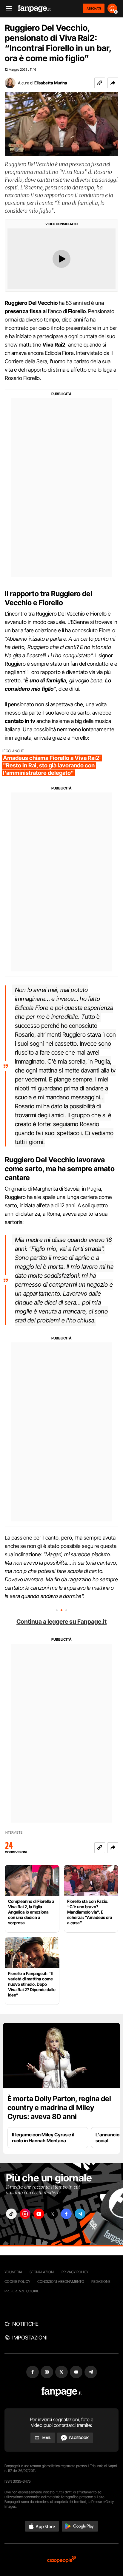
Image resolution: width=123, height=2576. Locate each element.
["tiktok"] (11, 2214)
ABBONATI (94, 8)
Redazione (101, 2281)
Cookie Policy (17, 2281)
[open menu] (7, 9)
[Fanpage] (62, 2392)
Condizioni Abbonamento (61, 2281)
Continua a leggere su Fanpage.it (61, 1622)
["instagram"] (25, 2214)
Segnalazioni (42, 2272)
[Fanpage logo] (34, 9)
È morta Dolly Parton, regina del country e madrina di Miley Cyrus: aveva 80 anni (59, 2108)
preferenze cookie (22, 2291)
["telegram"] (80, 2214)
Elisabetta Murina (51, 83)
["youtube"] (39, 2214)
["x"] (53, 2214)
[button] (113, 83)
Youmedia (13, 2272)
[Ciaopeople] (61, 2560)
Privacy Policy (75, 2272)
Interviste (14, 1833)
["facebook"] (66, 2214)
